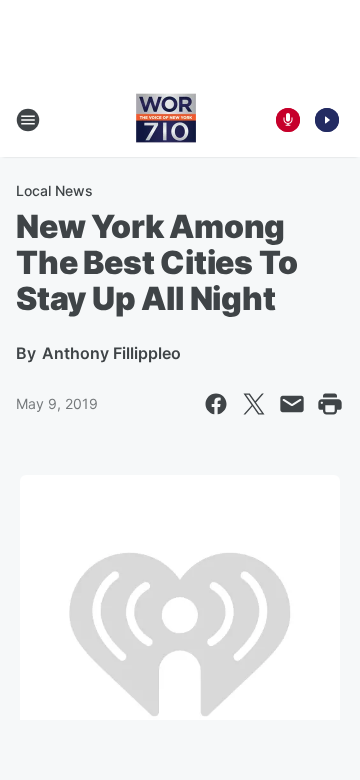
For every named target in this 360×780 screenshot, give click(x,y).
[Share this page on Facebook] (216, 404)
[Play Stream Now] (327, 120)
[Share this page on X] (254, 404)
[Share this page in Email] (292, 404)
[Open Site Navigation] (28, 120)
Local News (54, 190)
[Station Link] (166, 120)
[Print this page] (330, 404)
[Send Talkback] (288, 120)
